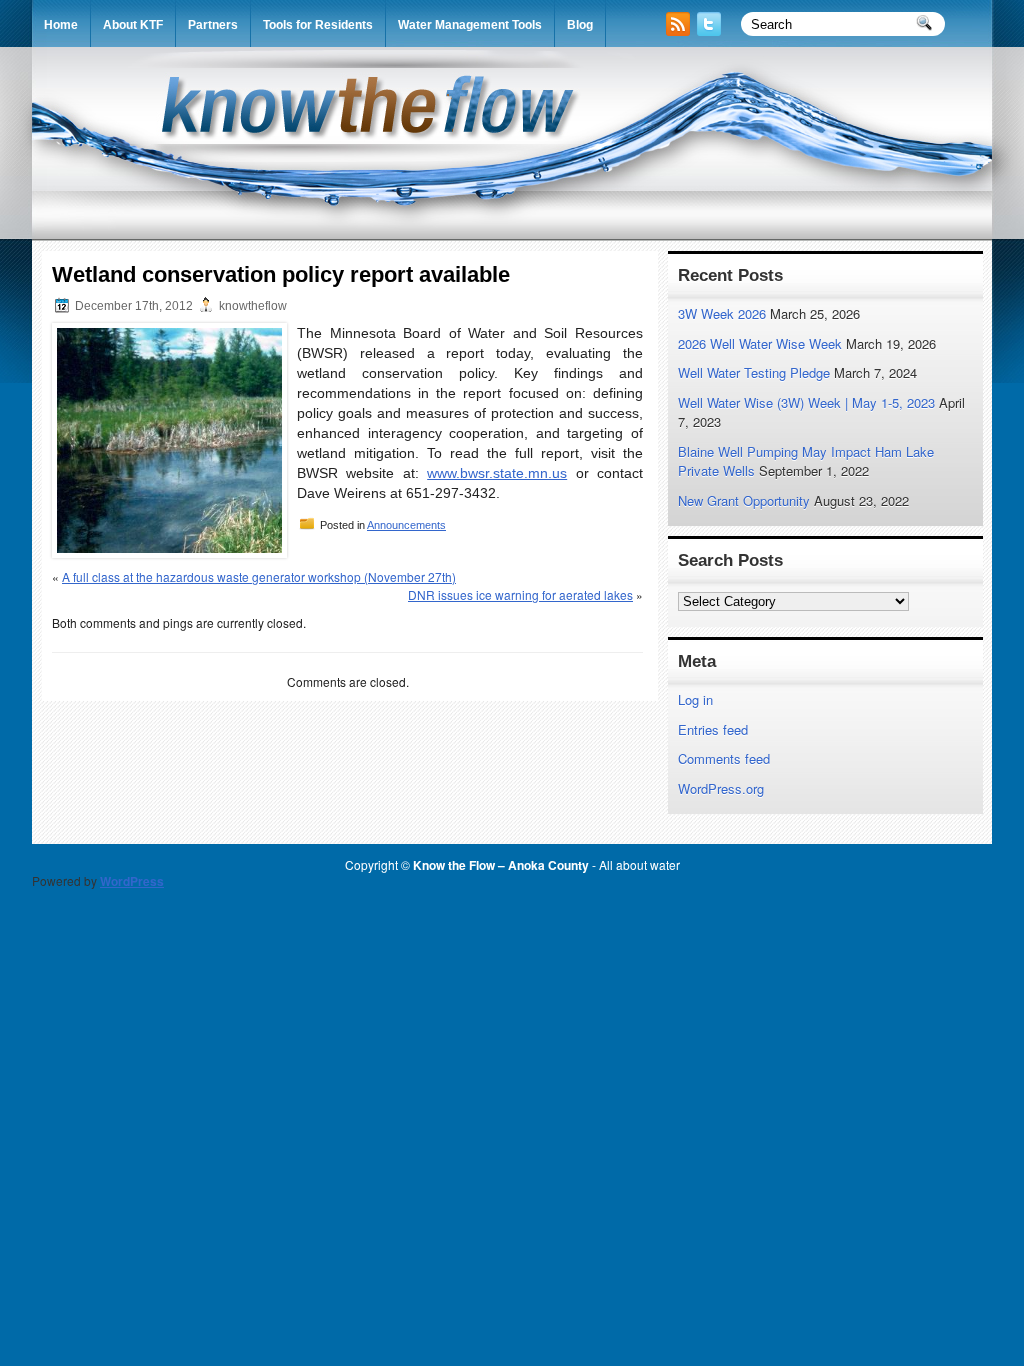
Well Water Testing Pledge (754, 372)
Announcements (406, 525)
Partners (213, 25)
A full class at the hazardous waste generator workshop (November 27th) (259, 576)
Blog (580, 25)
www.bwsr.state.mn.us (497, 473)
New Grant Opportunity (744, 500)
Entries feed (713, 729)
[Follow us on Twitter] (711, 30)
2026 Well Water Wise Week (760, 343)
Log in (695, 699)
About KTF (133, 25)
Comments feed (724, 758)
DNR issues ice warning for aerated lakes (520, 594)
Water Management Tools (470, 25)
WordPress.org (721, 788)
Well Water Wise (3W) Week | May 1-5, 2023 (806, 402)
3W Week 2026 (722, 313)
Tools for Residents (318, 25)
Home (61, 25)
